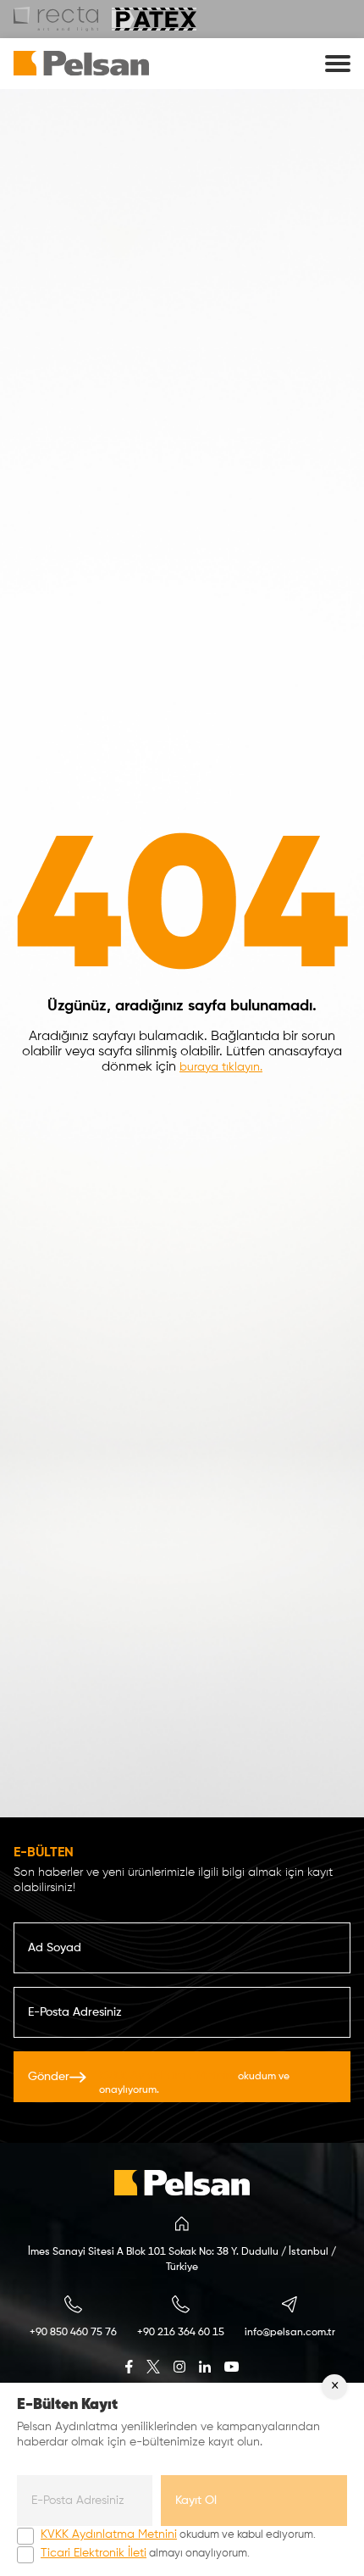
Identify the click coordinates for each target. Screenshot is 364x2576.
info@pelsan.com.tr (290, 2333)
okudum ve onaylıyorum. (194, 2083)
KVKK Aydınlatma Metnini (167, 2076)
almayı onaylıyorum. (145, 2553)
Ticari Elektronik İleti (94, 2553)
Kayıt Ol (196, 2501)
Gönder (159, 2083)
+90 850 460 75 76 (73, 2333)
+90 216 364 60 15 (181, 2333)
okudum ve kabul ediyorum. (178, 2534)
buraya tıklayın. (221, 1067)
